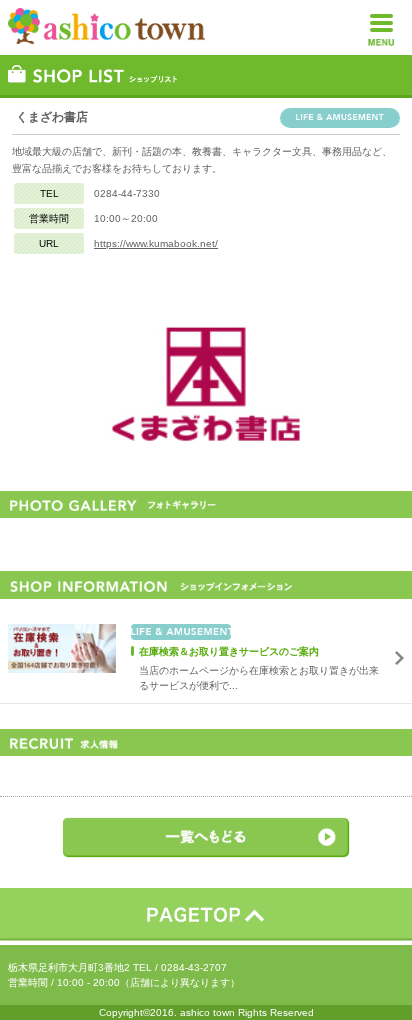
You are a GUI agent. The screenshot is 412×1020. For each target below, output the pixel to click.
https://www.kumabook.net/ (156, 243)
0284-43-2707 (194, 967)
